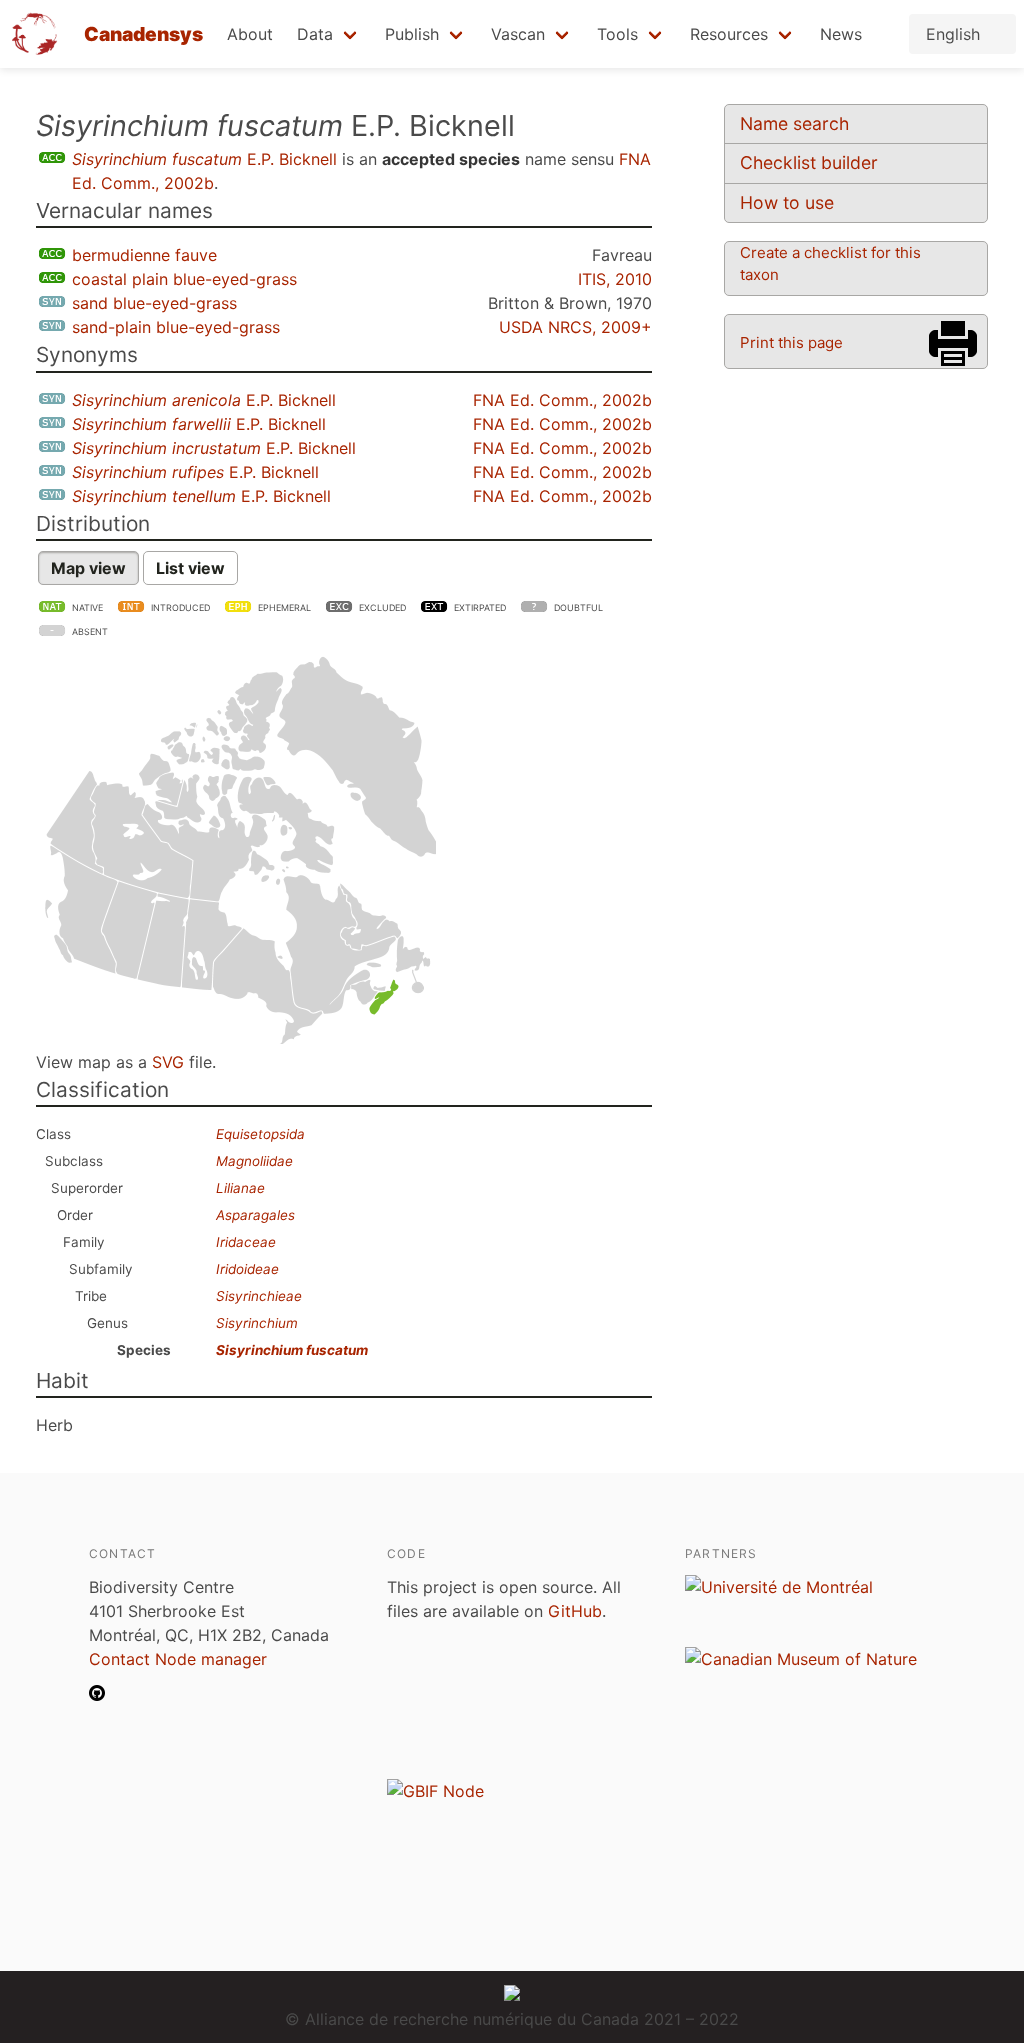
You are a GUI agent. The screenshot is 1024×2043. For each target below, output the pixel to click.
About (250, 34)
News (841, 34)
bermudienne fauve (144, 255)
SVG (168, 1062)
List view (190, 568)
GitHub (575, 1611)
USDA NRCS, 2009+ (575, 327)
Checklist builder (809, 162)
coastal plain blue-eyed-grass (184, 279)
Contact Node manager (178, 1659)
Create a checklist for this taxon (830, 263)
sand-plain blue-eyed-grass (176, 327)
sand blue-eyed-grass (154, 303)
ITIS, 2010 (615, 279)
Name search (794, 123)
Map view (88, 568)
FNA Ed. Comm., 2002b (562, 400)
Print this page (791, 342)
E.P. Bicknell (204, 159)
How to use (787, 202)
